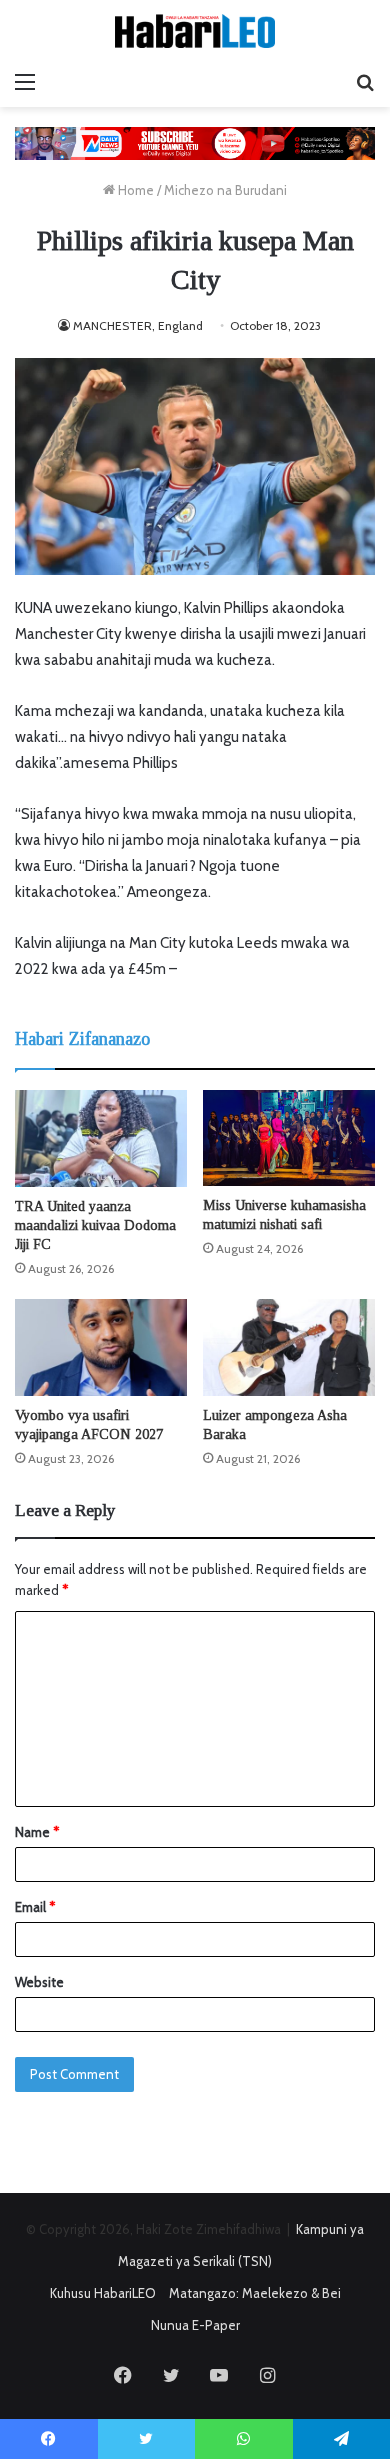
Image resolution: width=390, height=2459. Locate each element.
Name (37, 1832)
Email (35, 1907)
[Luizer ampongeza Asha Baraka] (289, 1347)
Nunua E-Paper (195, 2325)
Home (134, 190)
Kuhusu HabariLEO (103, 2293)
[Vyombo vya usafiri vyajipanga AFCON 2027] (101, 1347)
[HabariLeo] (195, 31)
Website (39, 1982)
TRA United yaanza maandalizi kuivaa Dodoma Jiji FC (95, 1225)
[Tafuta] (365, 82)
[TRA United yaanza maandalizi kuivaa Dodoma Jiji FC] (101, 1138)
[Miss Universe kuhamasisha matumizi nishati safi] (289, 1138)
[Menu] (25, 82)
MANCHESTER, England (138, 325)
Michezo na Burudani (225, 190)
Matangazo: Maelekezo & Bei (255, 2293)
